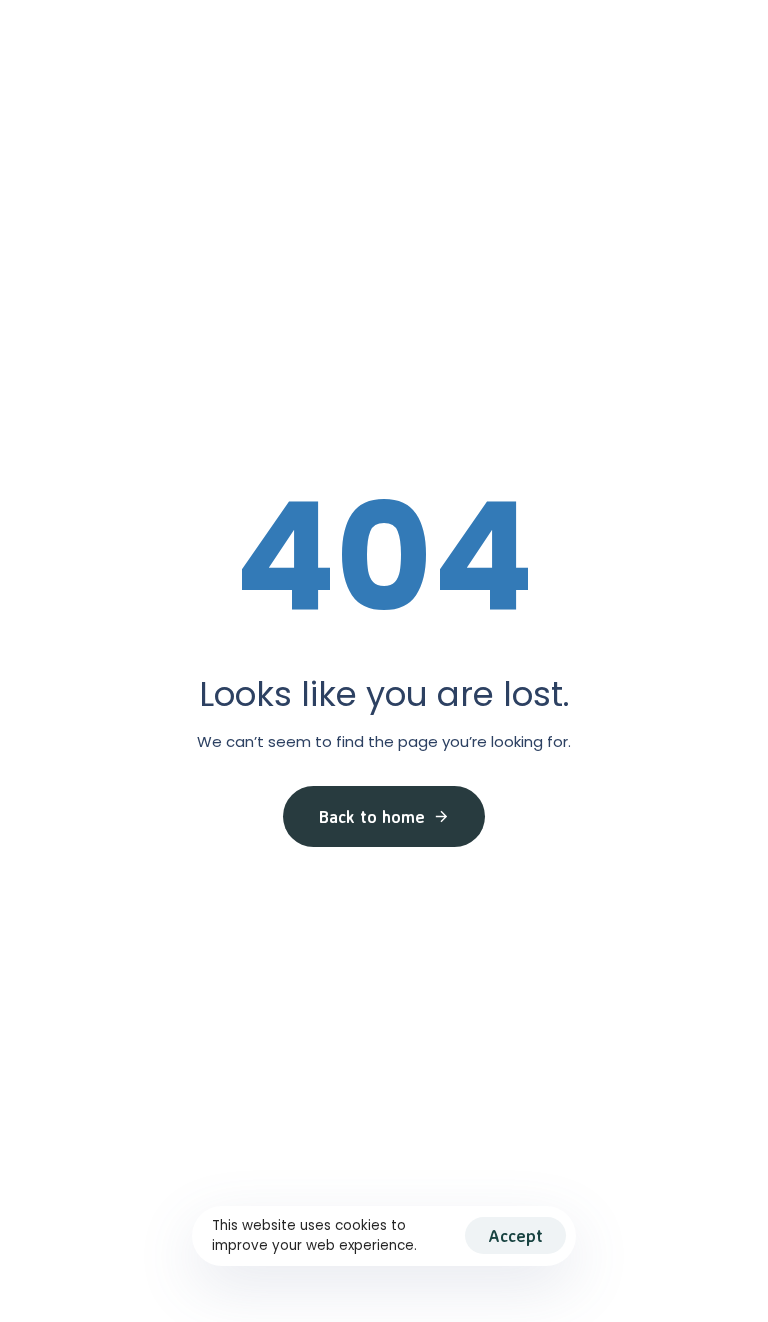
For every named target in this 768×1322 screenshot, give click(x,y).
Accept (515, 1235)
